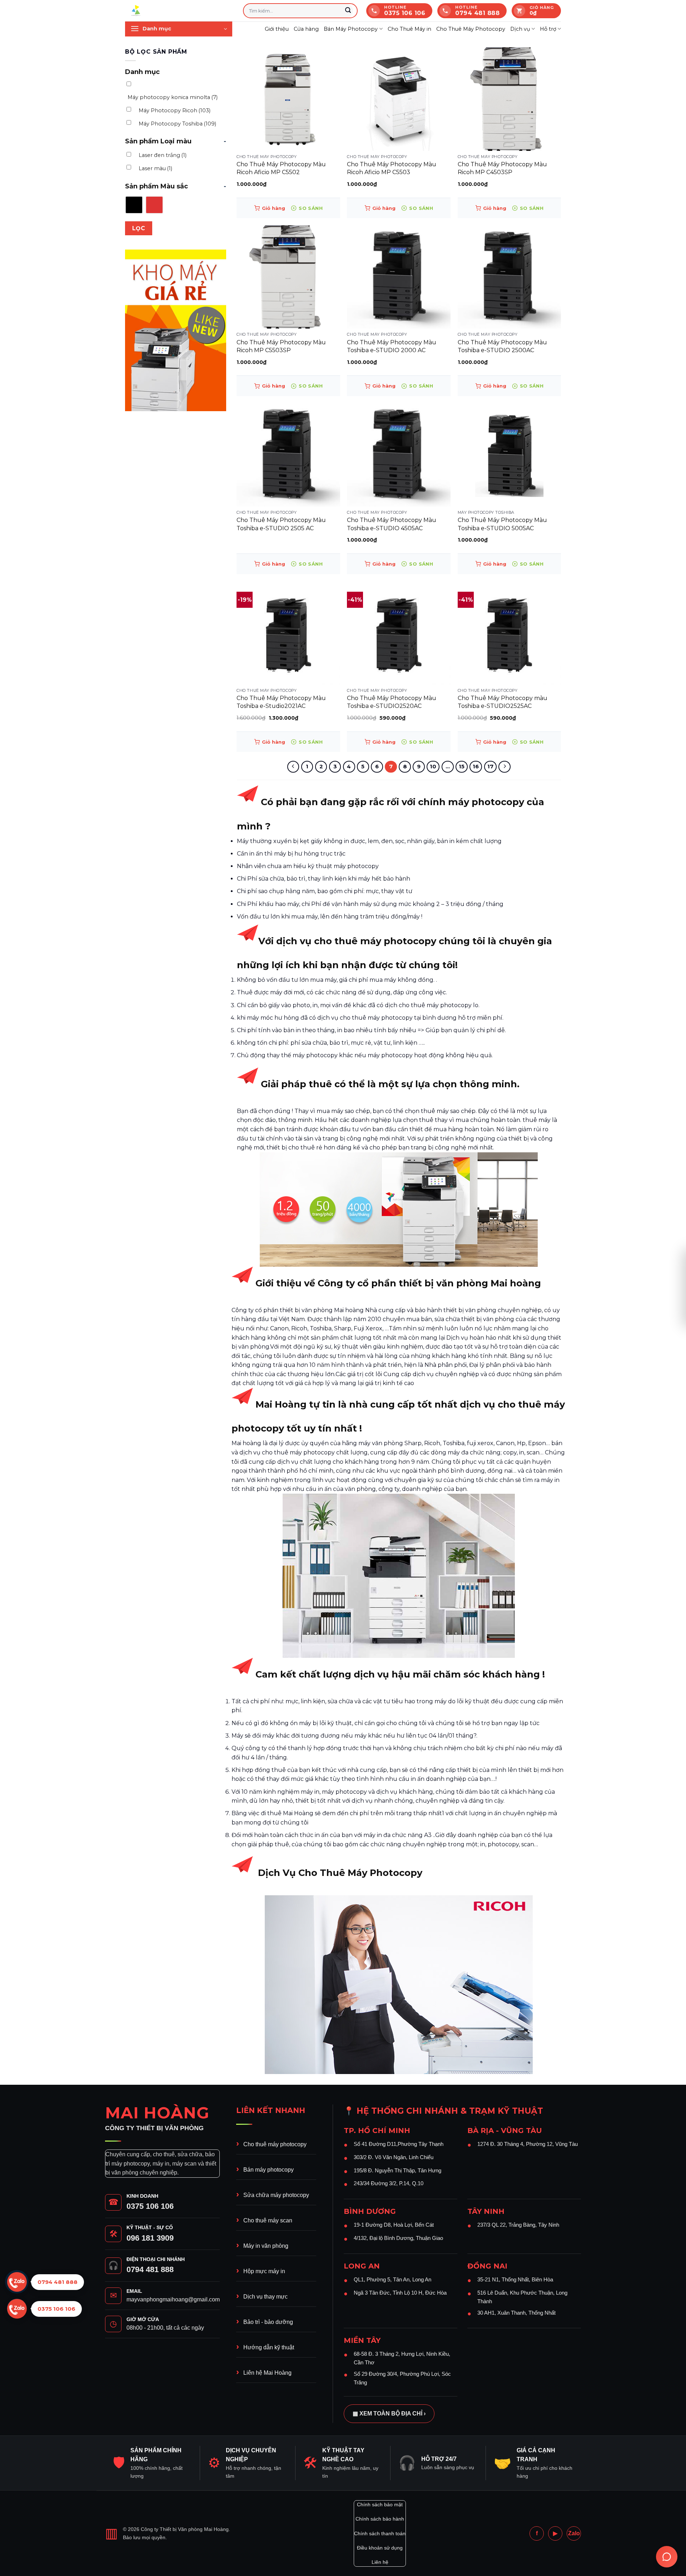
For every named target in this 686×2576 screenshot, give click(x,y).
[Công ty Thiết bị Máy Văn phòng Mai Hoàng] (179, 11)
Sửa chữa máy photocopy (276, 2195)
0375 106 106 (150, 2206)
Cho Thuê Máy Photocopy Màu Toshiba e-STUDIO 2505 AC (281, 524)
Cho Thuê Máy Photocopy (471, 29)
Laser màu (155, 168)
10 (433, 767)
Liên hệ (380, 2562)
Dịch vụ (520, 29)
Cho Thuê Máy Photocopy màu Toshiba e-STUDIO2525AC (503, 702)
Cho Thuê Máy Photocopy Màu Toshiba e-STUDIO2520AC (392, 702)
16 (476, 767)
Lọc (139, 228)
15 (462, 767)
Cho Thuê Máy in (409, 29)
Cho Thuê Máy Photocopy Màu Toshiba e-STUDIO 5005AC (502, 524)
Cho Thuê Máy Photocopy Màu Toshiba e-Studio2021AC (281, 702)
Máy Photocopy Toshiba (177, 124)
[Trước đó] (293, 767)
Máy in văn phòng (266, 2246)
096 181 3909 (150, 2238)
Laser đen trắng (163, 155)
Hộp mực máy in (264, 2271)
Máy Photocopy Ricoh (175, 110)
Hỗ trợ (548, 29)
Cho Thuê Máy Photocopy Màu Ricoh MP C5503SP (281, 346)
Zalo (574, 2533)
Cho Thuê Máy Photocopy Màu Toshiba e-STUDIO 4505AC (392, 524)
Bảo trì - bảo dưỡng (268, 2322)
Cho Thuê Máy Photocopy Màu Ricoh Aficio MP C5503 (392, 168)
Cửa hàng (306, 29)
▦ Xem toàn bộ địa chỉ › (389, 2414)
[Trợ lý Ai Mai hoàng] (667, 2557)
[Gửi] (348, 11)
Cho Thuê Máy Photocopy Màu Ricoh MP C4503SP (502, 168)
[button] (179, 29)
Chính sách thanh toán (380, 2533)
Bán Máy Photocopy (351, 29)
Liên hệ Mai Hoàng (267, 2373)
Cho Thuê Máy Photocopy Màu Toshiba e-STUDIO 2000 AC (392, 346)
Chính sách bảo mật (380, 2504)
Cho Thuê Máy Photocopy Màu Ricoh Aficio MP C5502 (281, 168)
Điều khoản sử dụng (380, 2548)
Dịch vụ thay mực (265, 2297)
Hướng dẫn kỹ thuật (269, 2347)
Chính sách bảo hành (380, 2519)
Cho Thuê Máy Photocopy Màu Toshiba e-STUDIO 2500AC (502, 346)
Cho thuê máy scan (268, 2220)
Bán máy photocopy (269, 2170)
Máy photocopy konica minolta (173, 97)
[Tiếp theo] (504, 767)
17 (490, 767)
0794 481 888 (150, 2269)
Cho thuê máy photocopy (275, 2144)
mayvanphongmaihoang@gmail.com (173, 2299)
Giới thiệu (277, 29)
